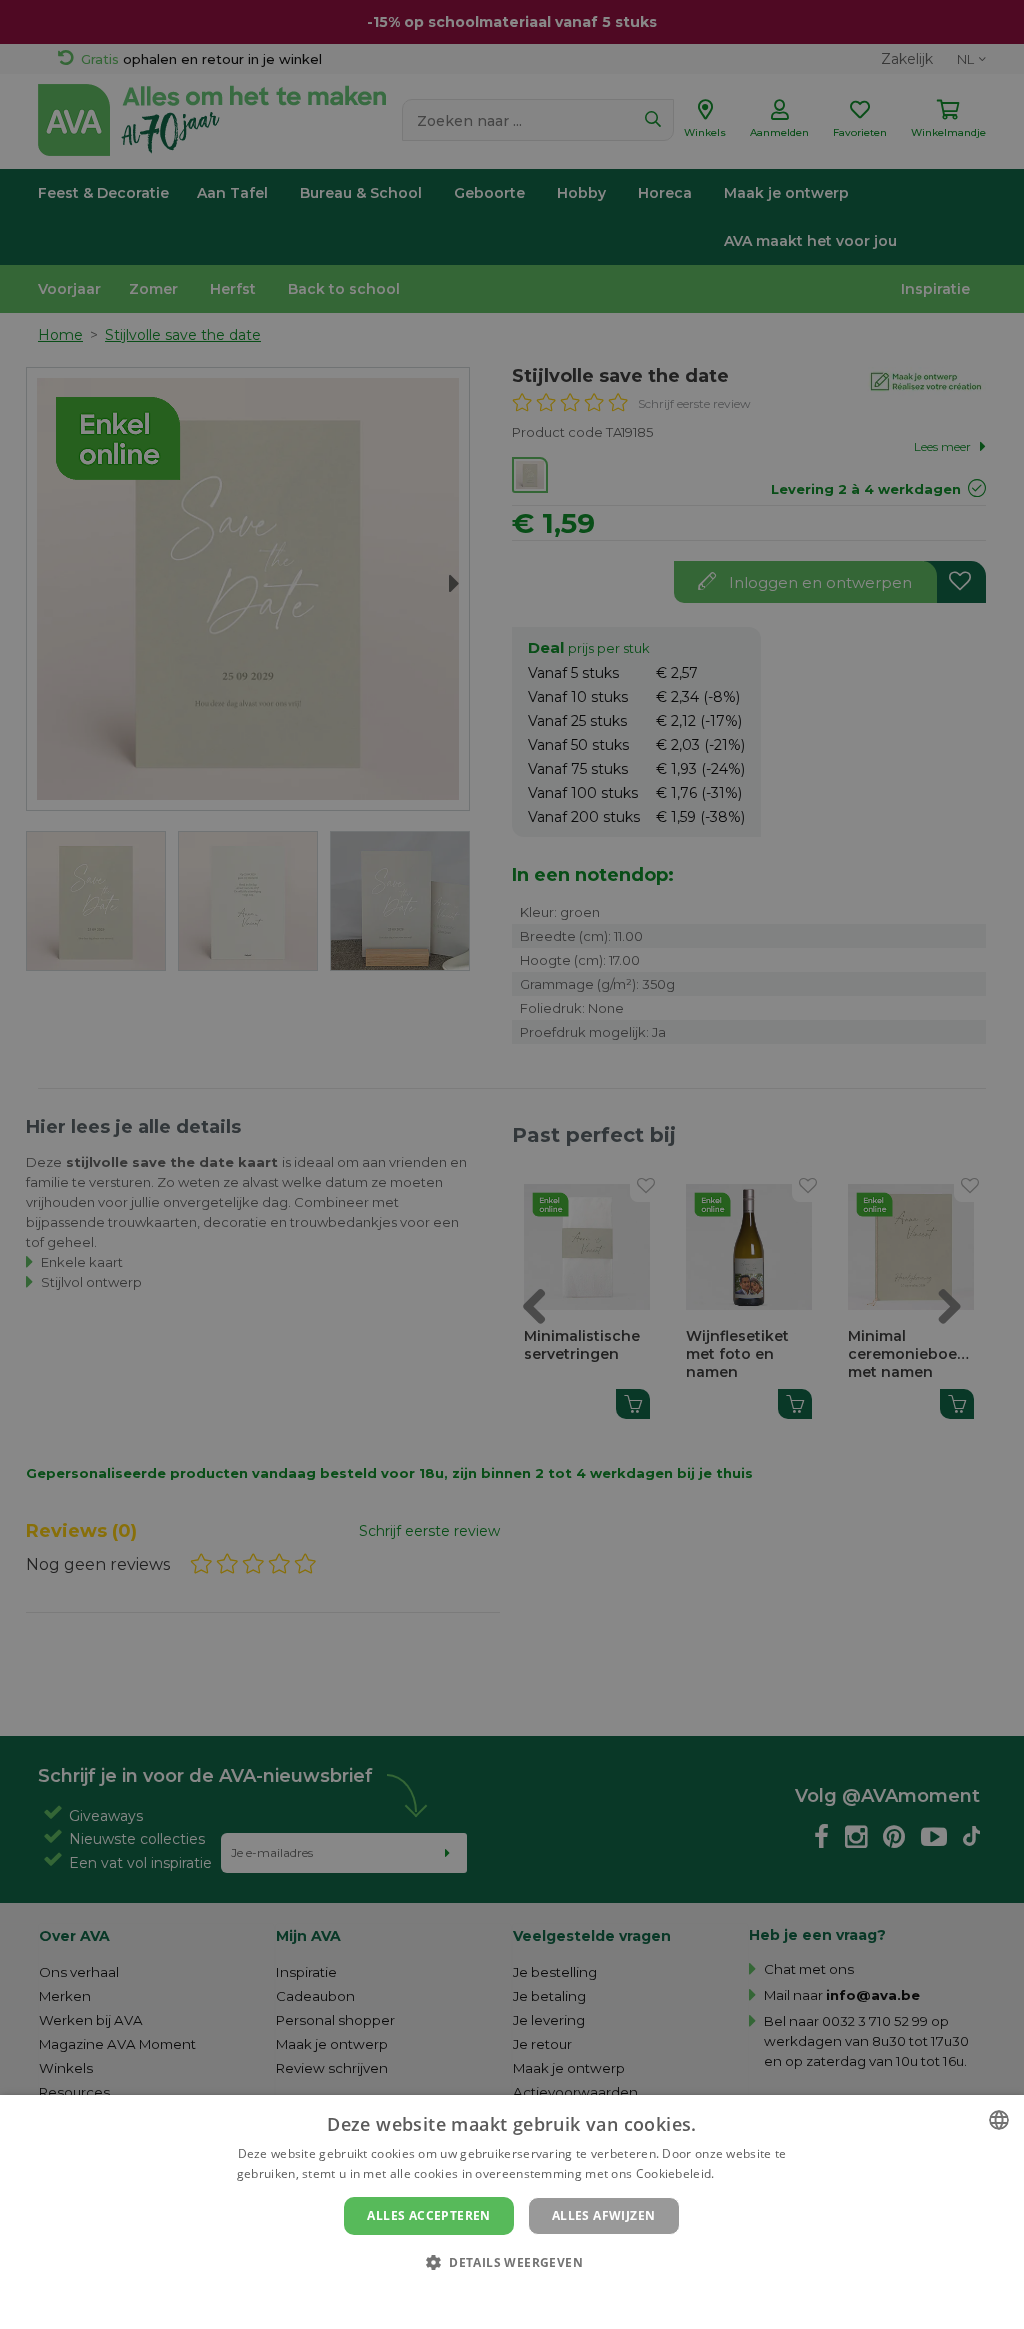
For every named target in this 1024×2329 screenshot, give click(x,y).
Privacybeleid (499, 2296)
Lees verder (752, 2173)
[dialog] (512, 2212)
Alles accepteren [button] (428, 2215)
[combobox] (999, 2120)
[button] (512, 2261)
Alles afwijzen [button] (604, 2215)
